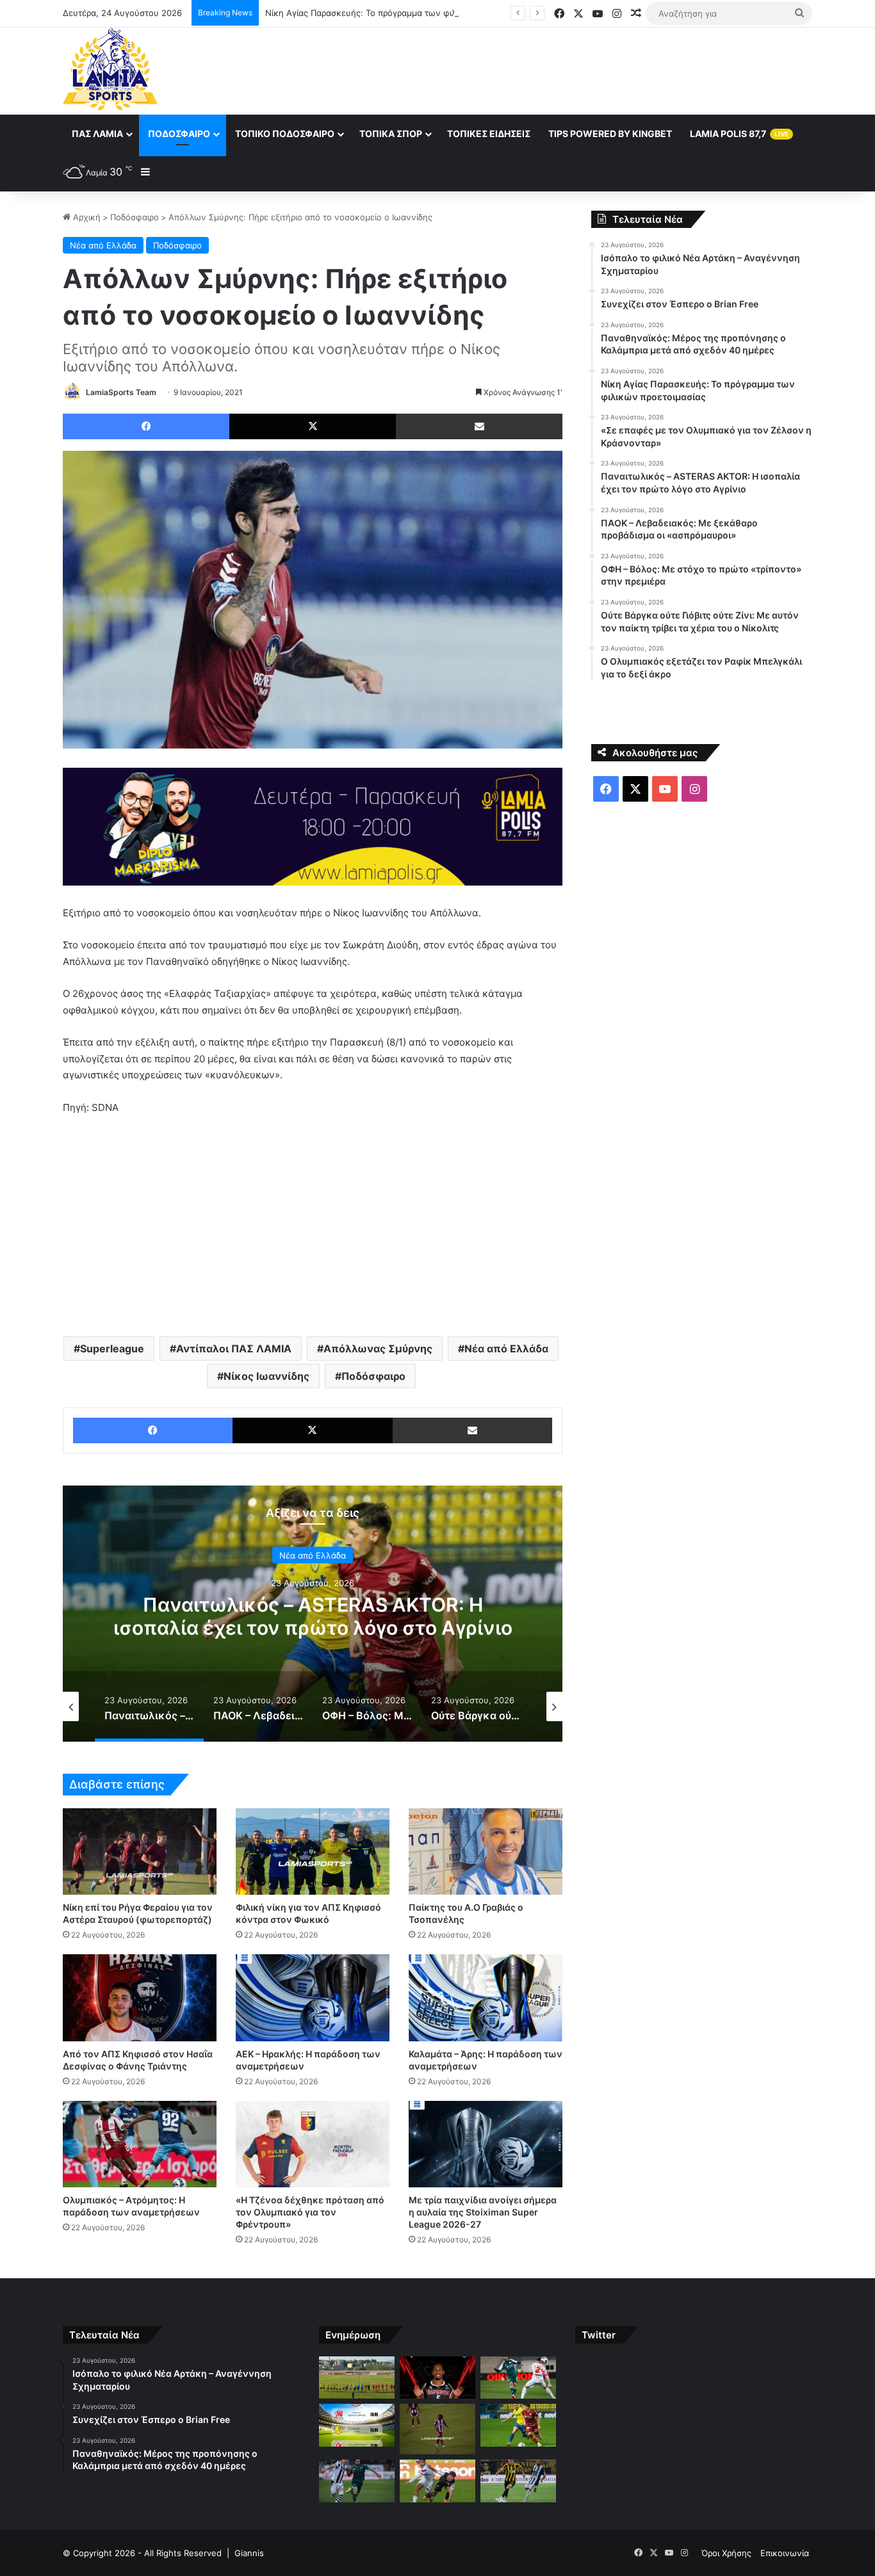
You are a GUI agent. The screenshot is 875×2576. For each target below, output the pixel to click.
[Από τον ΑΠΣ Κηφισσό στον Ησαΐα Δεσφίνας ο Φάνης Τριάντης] (140, 1997)
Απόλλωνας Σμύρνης (378, 1349)
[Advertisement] (566, 69)
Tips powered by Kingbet (610, 134)
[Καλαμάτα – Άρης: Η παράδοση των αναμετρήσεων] (486, 1997)
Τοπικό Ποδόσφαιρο (285, 134)
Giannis (249, 2553)
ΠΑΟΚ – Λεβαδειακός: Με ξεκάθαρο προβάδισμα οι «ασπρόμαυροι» (313, 1616)
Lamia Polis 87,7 (739, 134)
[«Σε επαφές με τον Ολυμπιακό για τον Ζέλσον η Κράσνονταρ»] (437, 2429)
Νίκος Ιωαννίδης (266, 1376)
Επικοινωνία (785, 2553)
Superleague (112, 1349)
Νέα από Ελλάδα (103, 245)
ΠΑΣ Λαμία (97, 134)
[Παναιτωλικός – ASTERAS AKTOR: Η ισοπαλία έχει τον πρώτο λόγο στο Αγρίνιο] (518, 2425)
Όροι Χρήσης (726, 2553)
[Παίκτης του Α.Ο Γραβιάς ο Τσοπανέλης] (486, 1851)
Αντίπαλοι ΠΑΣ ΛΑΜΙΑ (234, 1349)
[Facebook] (146, 426)
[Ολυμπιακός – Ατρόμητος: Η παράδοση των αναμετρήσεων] (140, 2144)
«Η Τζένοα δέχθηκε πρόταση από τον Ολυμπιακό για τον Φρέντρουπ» (310, 2212)
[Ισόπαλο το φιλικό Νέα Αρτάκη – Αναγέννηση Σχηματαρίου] (357, 2378)
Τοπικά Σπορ (391, 134)
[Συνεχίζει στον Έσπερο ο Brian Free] (437, 2378)
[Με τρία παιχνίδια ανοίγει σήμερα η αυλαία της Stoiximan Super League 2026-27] (486, 2144)
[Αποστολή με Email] (479, 426)
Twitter (599, 2335)
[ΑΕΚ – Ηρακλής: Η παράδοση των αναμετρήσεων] (313, 1997)
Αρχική (86, 217)
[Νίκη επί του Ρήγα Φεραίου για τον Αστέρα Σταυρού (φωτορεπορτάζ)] (140, 1851)
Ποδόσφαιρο (179, 134)
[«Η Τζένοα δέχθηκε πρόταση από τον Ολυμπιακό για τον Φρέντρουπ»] (313, 2144)
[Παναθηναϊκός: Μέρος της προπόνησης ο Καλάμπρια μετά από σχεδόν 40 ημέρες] (518, 2378)
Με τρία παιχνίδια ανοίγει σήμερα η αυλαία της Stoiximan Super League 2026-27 (483, 2212)
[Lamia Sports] (110, 69)
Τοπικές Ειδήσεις (489, 134)
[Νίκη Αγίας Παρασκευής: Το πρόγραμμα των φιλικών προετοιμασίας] (357, 2425)
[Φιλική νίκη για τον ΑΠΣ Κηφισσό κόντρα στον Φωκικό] (313, 1851)
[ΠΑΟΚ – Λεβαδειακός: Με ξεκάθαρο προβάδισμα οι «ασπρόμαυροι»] (357, 2481)
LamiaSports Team (121, 392)
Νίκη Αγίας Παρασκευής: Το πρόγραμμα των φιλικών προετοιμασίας (400, 13)
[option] (313, 1614)
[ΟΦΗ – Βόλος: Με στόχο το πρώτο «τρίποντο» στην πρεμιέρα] (437, 2481)
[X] (313, 426)
